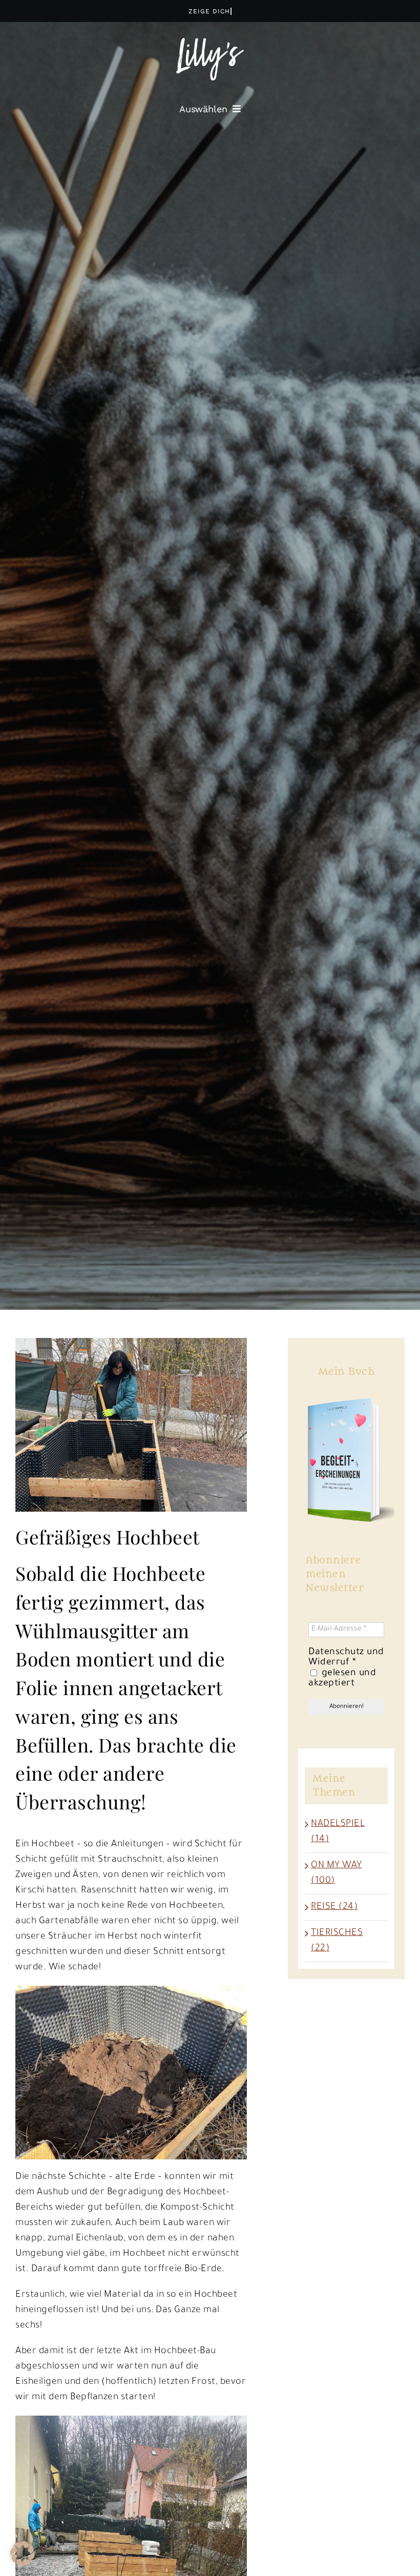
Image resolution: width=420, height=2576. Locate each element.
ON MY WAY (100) (337, 1873)
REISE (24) (334, 1907)
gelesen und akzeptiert (342, 1679)
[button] (23, 2553)
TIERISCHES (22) (337, 1941)
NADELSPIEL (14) (338, 1832)
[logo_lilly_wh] (210, 43)
